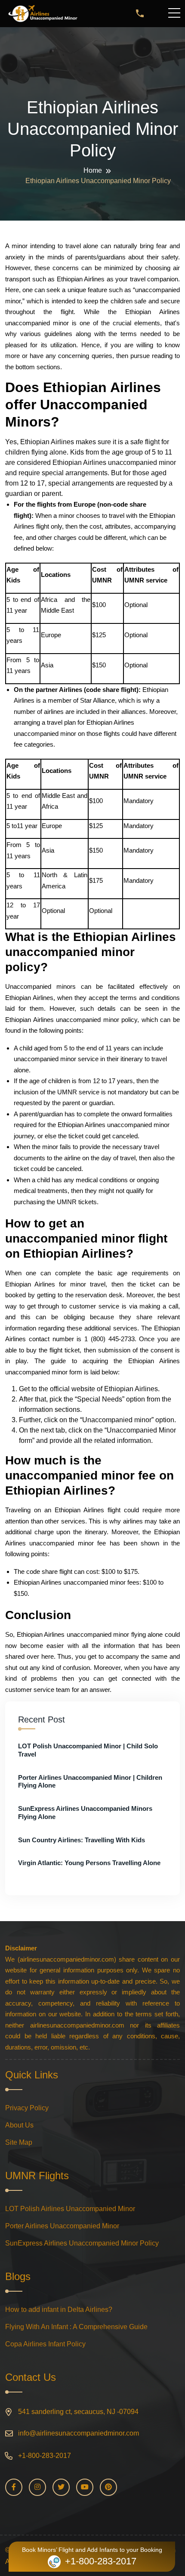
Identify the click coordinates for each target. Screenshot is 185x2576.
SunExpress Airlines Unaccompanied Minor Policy (82, 2243)
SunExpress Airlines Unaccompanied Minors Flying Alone (85, 1813)
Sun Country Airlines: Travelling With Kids (82, 1840)
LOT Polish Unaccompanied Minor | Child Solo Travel (88, 1750)
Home (93, 170)
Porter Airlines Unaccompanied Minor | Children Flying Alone (90, 1782)
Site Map (19, 2142)
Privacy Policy (27, 2108)
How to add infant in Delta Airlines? (59, 2310)
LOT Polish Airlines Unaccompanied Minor (70, 2209)
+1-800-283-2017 (45, 2456)
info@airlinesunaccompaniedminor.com (79, 2433)
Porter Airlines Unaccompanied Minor (62, 2226)
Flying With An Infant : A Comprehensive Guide (76, 2327)
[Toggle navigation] (176, 13)
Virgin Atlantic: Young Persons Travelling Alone (89, 1863)
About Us (19, 2125)
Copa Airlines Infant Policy (45, 2344)
